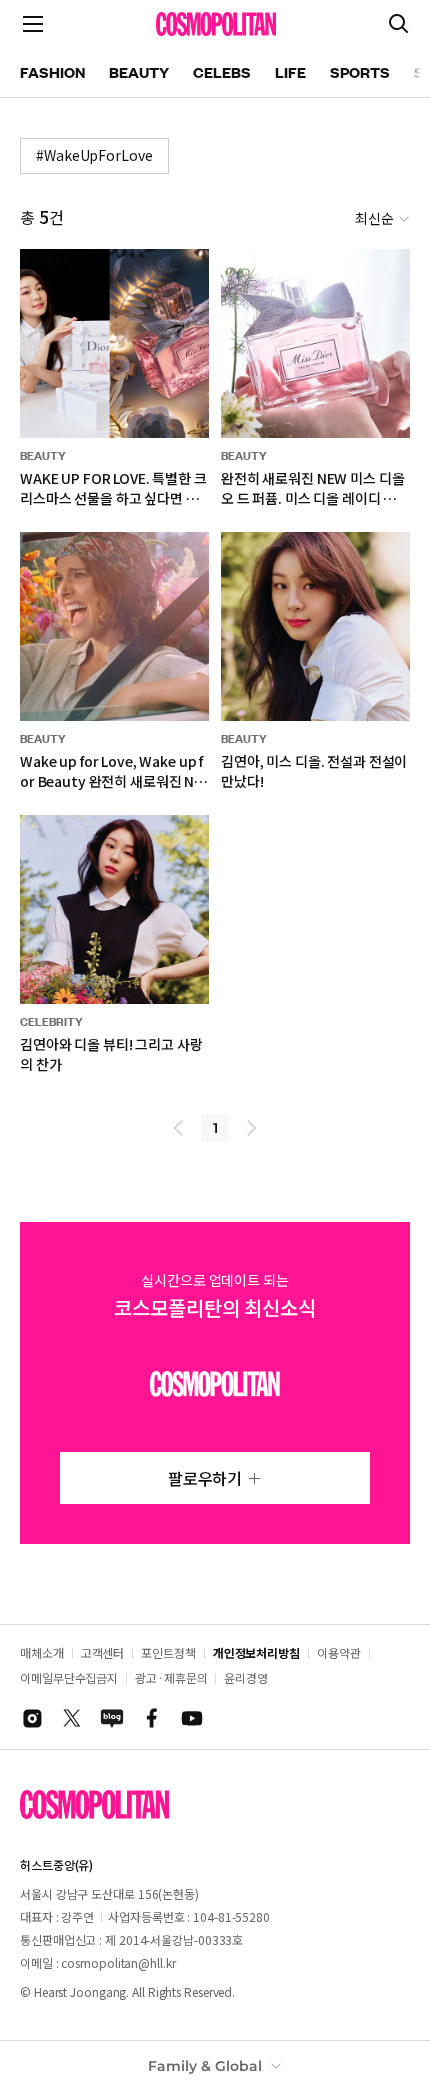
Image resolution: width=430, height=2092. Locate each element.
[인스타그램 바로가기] (32, 1718)
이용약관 (339, 1652)
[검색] (399, 24)
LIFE (290, 72)
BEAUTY (139, 72)
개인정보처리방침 (256, 1652)
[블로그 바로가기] (112, 1718)
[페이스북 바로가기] (152, 1718)
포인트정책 (168, 1652)
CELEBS (222, 72)
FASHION (52, 72)
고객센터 (103, 1652)
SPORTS (360, 72)
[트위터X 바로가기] (72, 1718)
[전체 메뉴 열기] (33, 24)
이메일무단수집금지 (69, 1677)
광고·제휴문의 (171, 1677)
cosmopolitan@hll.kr (118, 1962)
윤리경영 (246, 1677)
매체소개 (42, 1652)
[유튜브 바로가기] (192, 1718)
